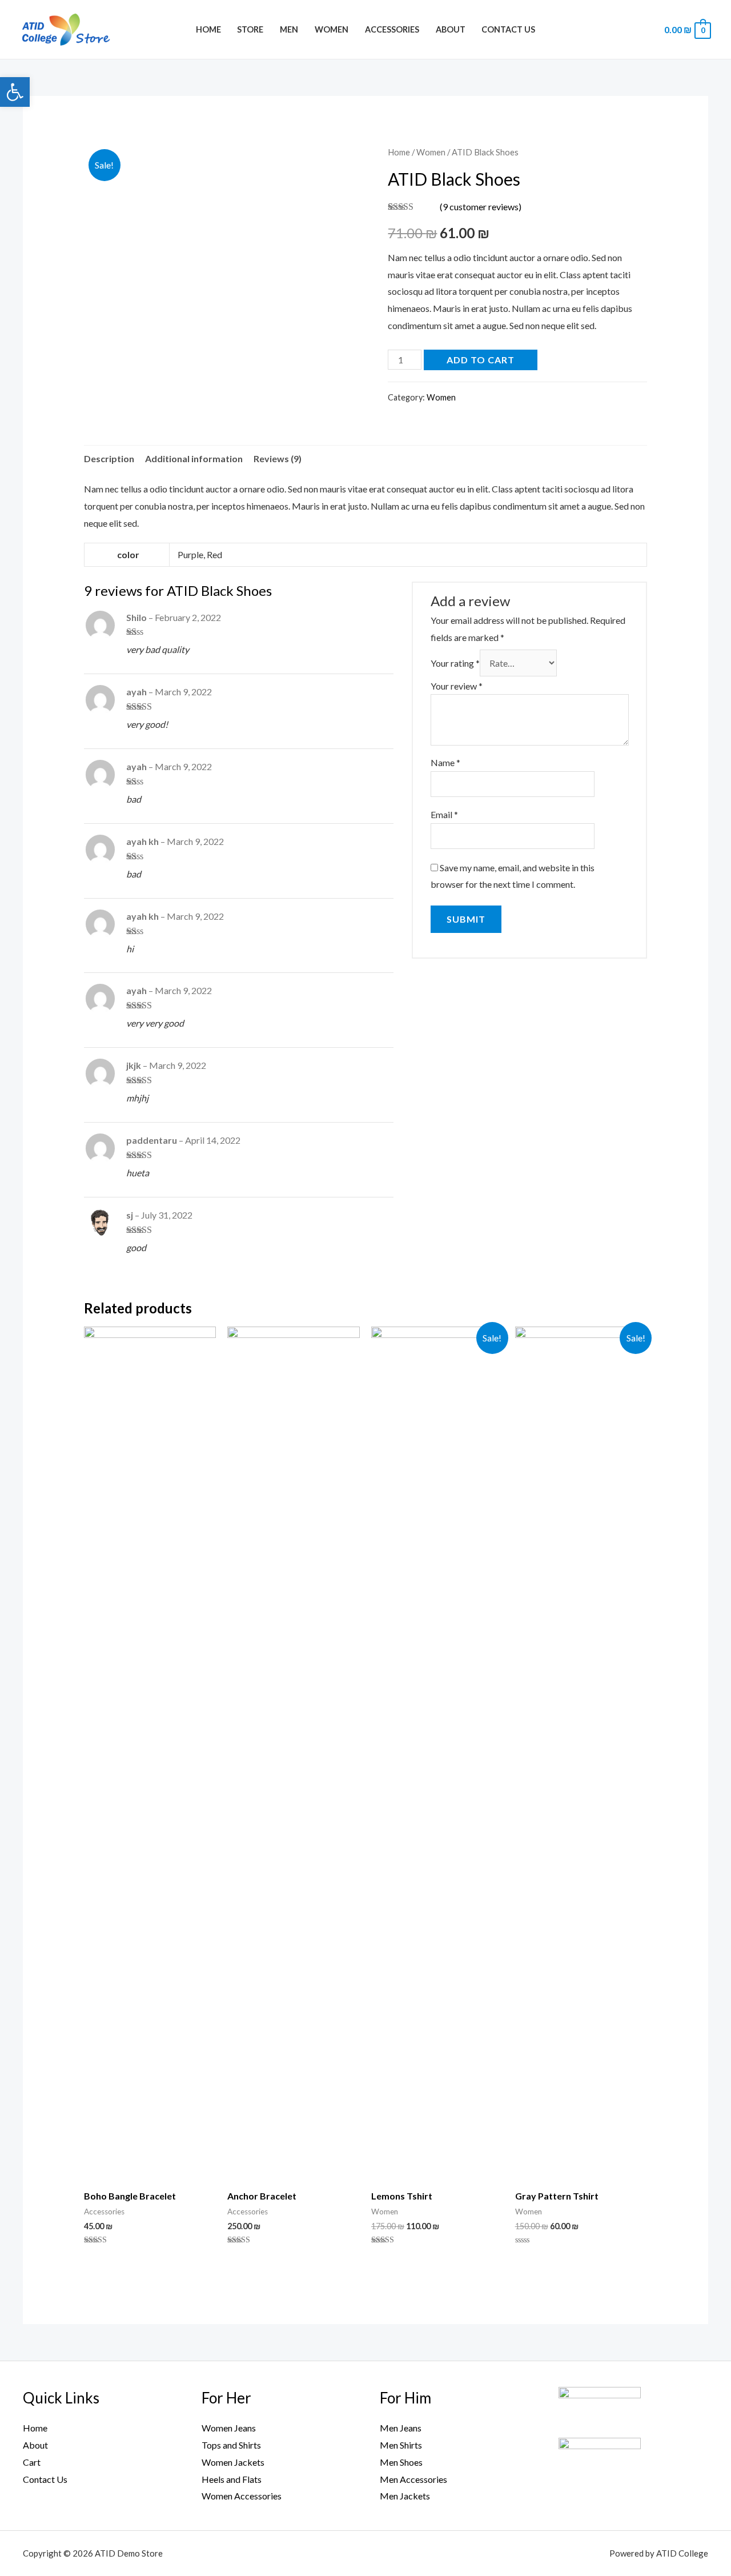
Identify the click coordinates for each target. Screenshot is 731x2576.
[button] (15, 92)
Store (250, 29)
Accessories (392, 29)
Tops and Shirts (231, 2445)
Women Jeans (229, 2428)
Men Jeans (401, 2428)
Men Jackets (405, 2496)
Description (109, 458)
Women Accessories (242, 2496)
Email (444, 814)
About (451, 29)
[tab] (109, 459)
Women (332, 29)
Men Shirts (401, 2445)
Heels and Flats (232, 2479)
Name (445, 762)
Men (289, 29)
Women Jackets (233, 2462)
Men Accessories (413, 2479)
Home (208, 29)
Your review (457, 686)
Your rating (455, 663)
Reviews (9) (278, 458)
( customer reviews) (481, 207)
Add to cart (481, 360)
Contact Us (508, 29)
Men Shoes (401, 2462)
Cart (32, 2462)
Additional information (194, 458)
